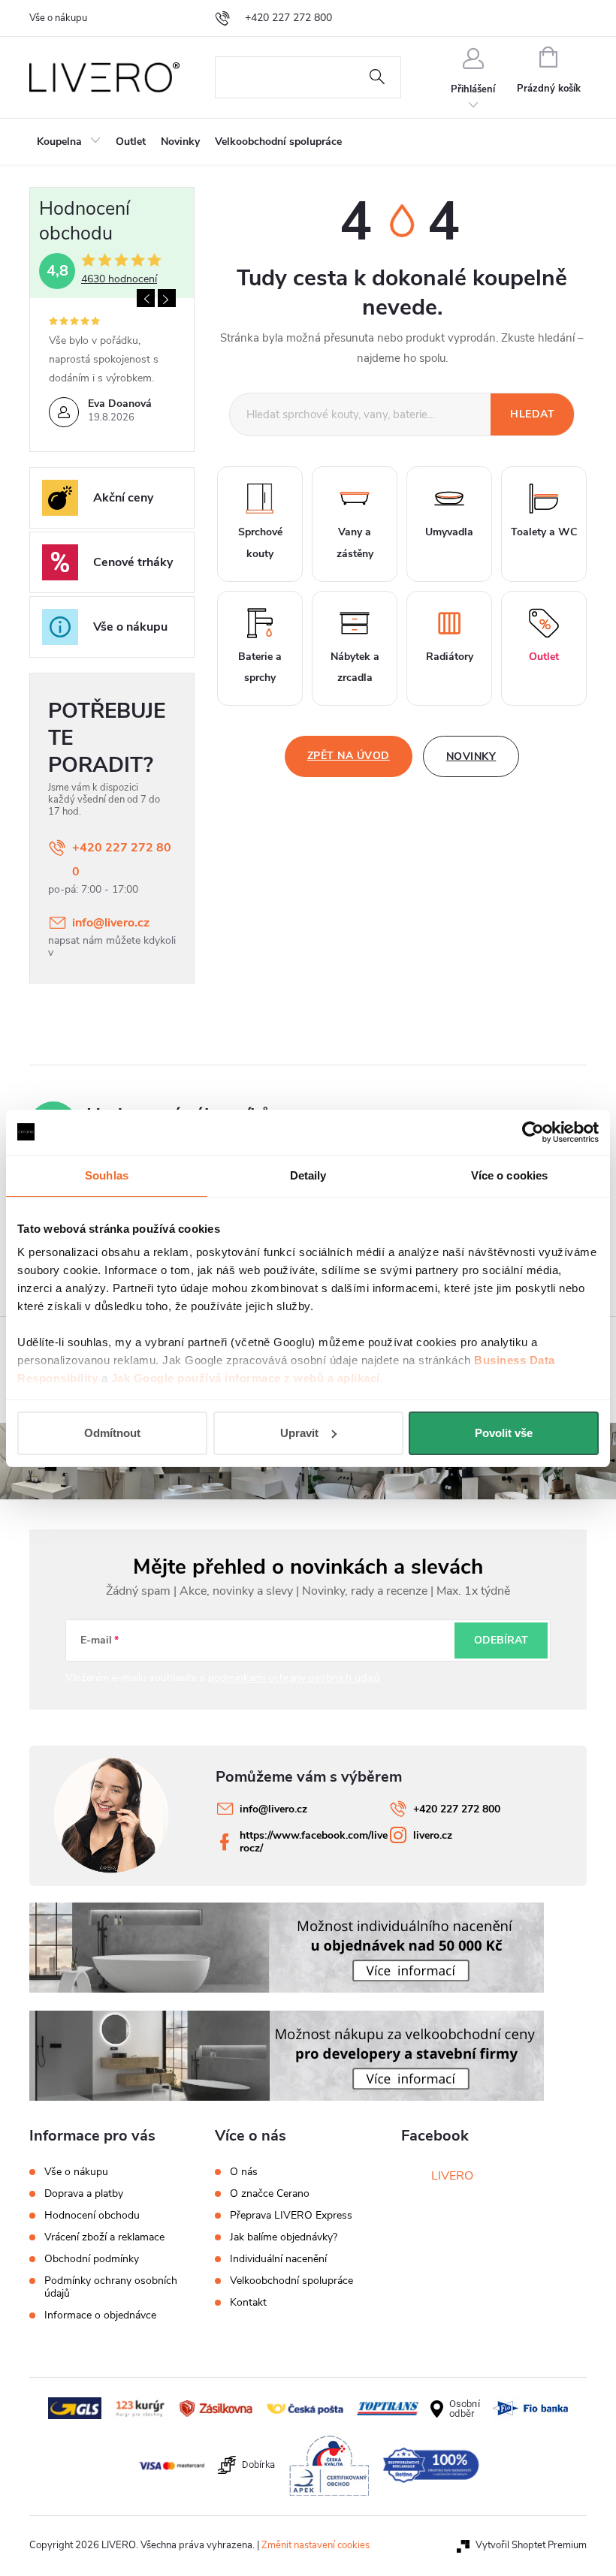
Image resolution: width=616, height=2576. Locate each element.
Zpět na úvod (349, 756)
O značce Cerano (270, 2194)
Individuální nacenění (278, 2259)
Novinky (471, 756)
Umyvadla (449, 532)
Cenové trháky (133, 562)
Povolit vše (504, 1433)
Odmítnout (112, 1433)
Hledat (377, 77)
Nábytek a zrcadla (355, 667)
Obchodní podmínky (92, 2259)
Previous (146, 298)
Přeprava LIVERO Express (291, 2216)
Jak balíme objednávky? (284, 2237)
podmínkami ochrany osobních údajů (294, 1678)
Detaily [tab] (308, 1175)
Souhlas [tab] (107, 1175)
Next (167, 298)
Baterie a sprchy (260, 667)
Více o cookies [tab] (509, 1175)
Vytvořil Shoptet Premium (531, 2545)
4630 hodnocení (119, 279)
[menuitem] (69, 142)
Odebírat (501, 1640)
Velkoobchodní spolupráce (291, 2281)
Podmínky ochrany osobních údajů (111, 2287)
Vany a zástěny (355, 543)
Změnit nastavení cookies (316, 2545)
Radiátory (450, 657)
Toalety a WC (544, 532)
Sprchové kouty (260, 543)
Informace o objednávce (100, 2315)
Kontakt (248, 2303)
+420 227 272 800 (122, 860)
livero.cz (433, 1835)
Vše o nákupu (58, 18)
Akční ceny (123, 498)
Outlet (544, 657)
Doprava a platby (84, 2193)
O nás (244, 2172)
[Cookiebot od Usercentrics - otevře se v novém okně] (533, 1132)
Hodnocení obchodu (92, 2215)
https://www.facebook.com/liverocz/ (314, 1842)
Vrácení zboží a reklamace (104, 2237)
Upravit (299, 1433)
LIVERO (452, 2176)
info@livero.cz (111, 923)
